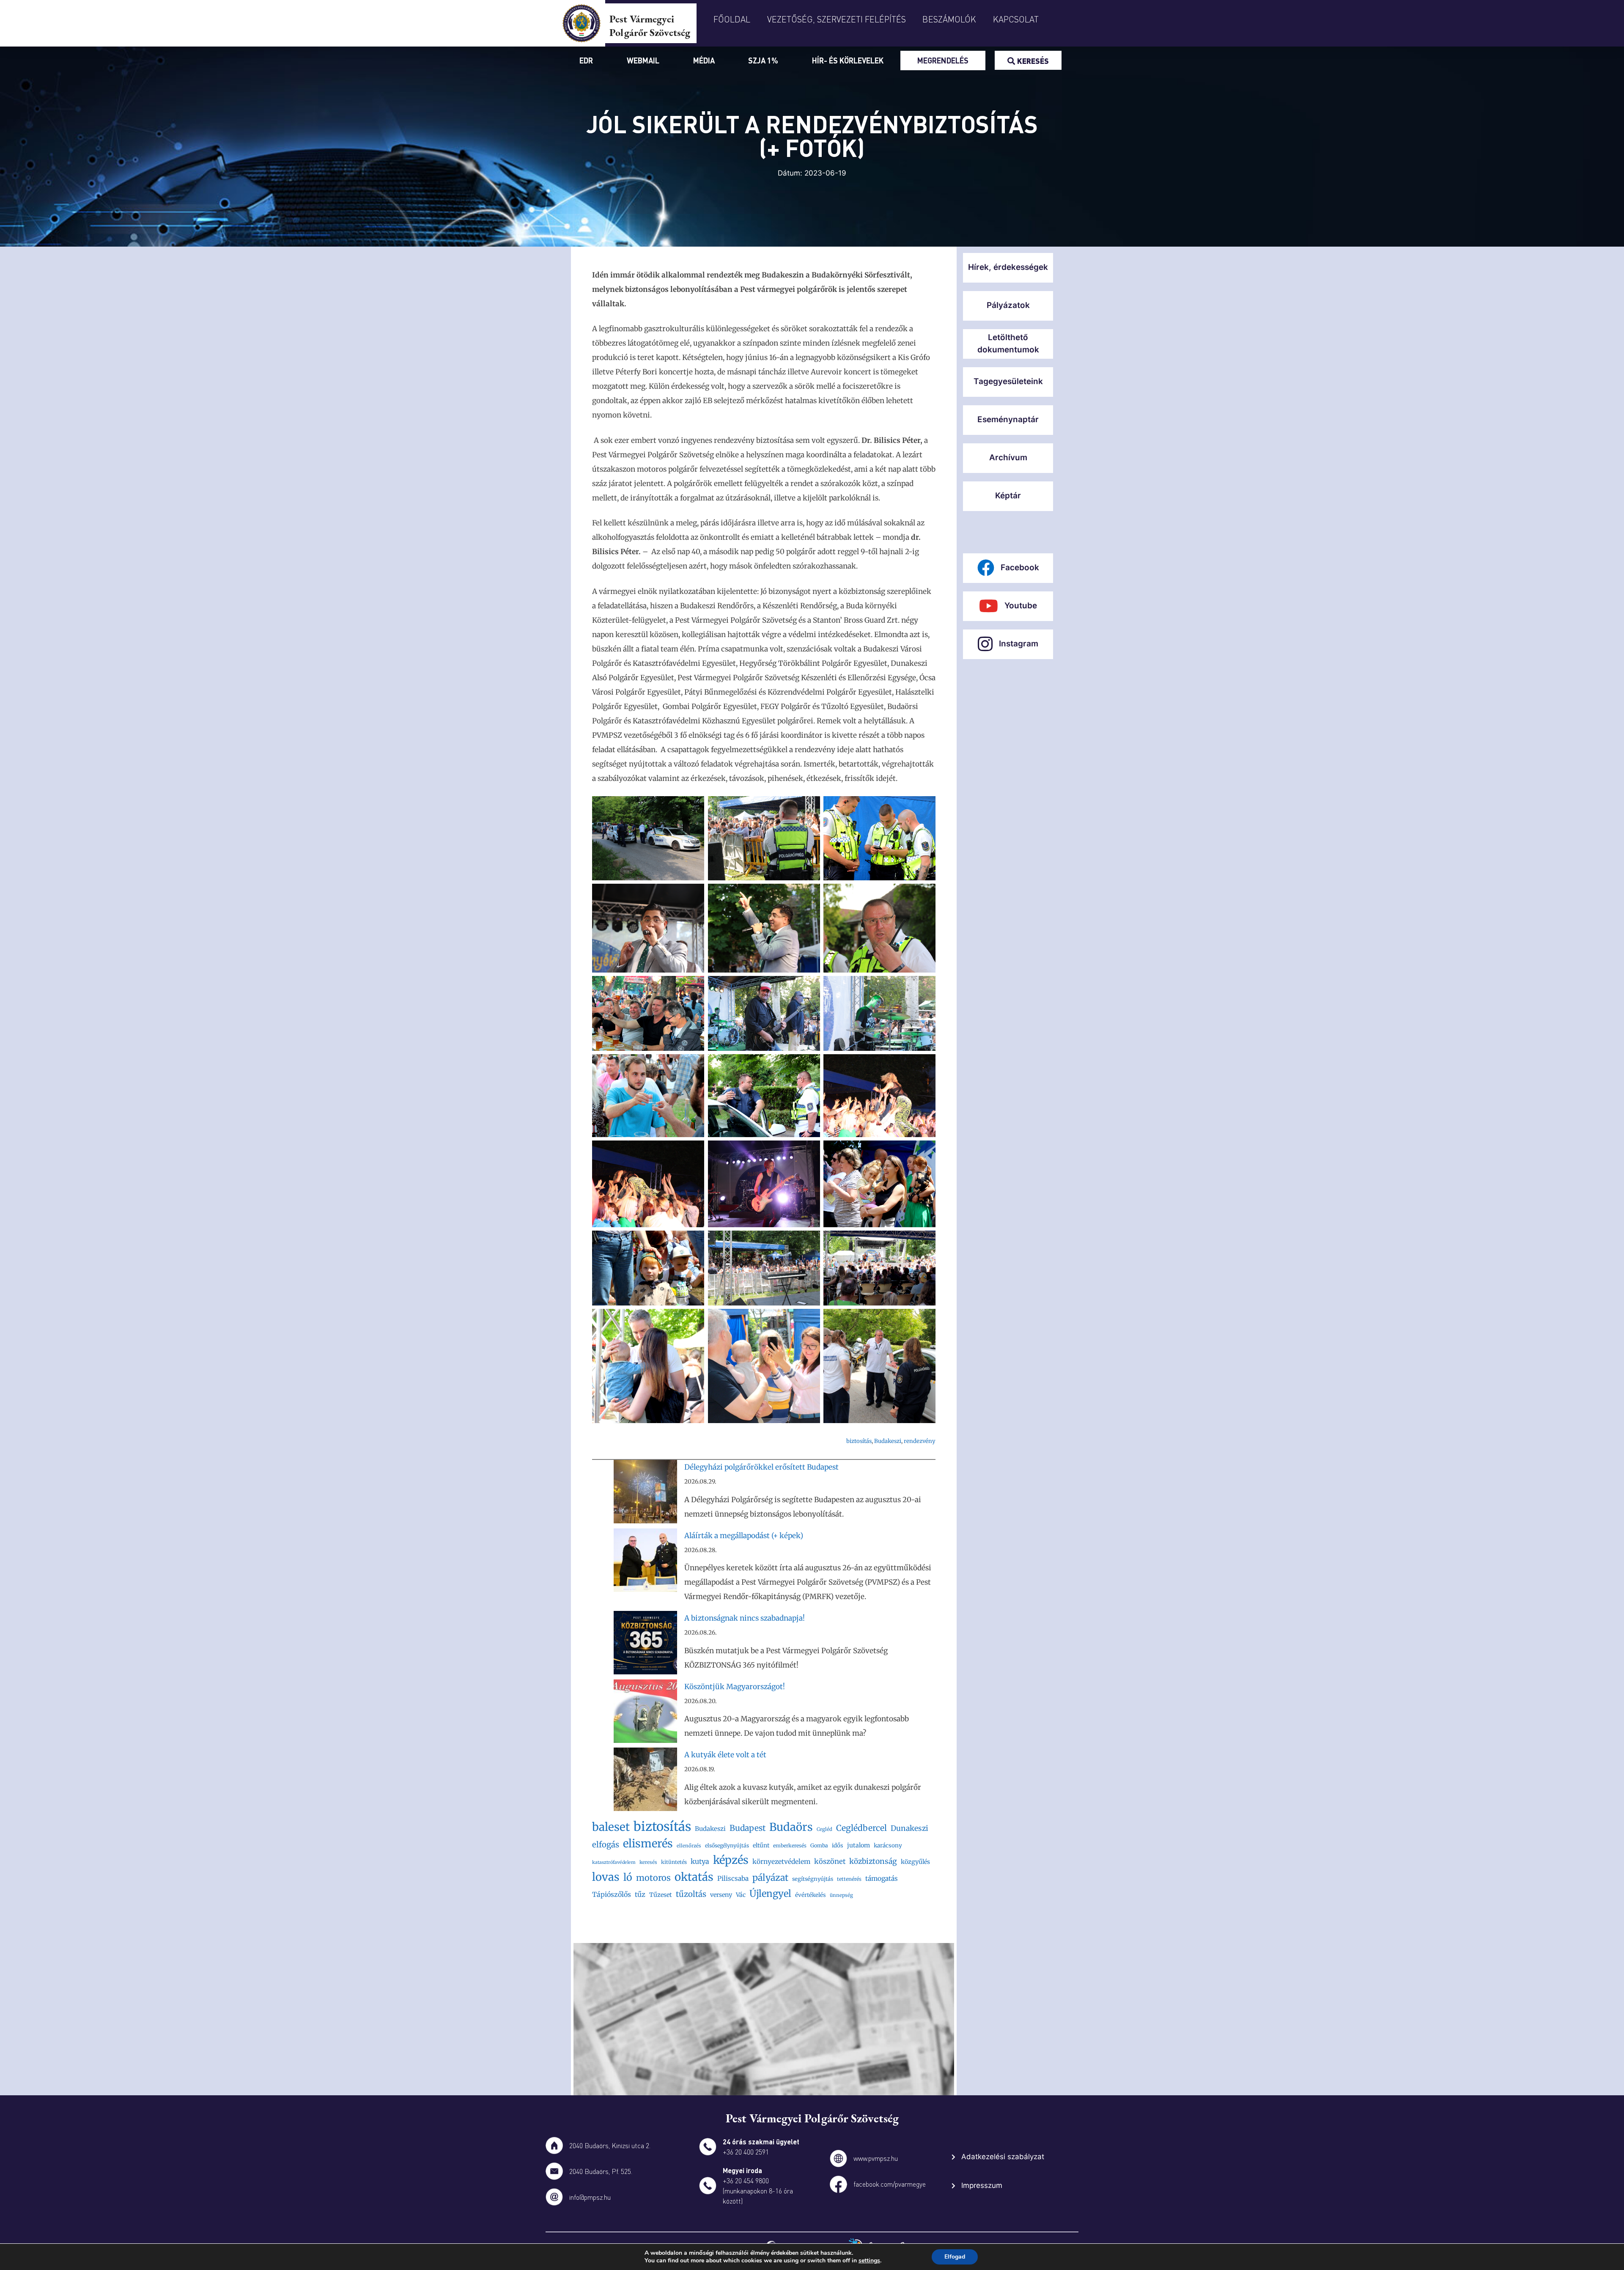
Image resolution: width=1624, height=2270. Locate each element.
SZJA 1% (763, 60)
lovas (606, 1877)
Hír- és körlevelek (848, 60)
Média (704, 60)
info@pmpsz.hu (590, 2197)
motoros (653, 1878)
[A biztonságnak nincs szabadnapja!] (645, 1645)
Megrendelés (943, 60)
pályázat (770, 1878)
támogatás (882, 1878)
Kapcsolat (1016, 19)
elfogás (606, 1845)
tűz (640, 1894)
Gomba (819, 1845)
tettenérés (849, 1879)
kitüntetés (674, 1862)
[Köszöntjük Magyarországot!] (645, 1713)
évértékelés (811, 1895)
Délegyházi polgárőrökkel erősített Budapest (761, 1467)
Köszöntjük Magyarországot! (735, 1687)
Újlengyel (770, 1893)
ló (628, 1877)
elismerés (648, 1844)
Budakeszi (888, 1441)
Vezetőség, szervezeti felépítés (837, 19)
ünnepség (841, 1895)
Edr (586, 60)
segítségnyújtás (813, 1879)
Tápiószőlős (612, 1894)
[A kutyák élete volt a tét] (645, 1782)
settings (869, 2261)
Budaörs (791, 1827)
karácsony (888, 1845)
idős (838, 1845)
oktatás (694, 1877)
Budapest (748, 1828)
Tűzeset (661, 1895)
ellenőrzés (689, 1846)
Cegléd (824, 1829)
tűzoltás (691, 1894)
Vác (741, 1895)
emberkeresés (790, 1845)
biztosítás (859, 1441)
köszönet (830, 1862)
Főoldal (732, 19)
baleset (611, 1827)
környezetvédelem (781, 1862)
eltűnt (761, 1845)
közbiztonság (873, 1861)
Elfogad (955, 2257)
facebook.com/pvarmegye (890, 2184)
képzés (731, 1860)
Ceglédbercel (861, 1828)
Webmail (643, 60)
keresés (648, 1862)
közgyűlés (915, 1862)
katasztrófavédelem (614, 1862)
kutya (700, 1861)
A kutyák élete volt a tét (725, 1755)
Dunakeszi (909, 1828)
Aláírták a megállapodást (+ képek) (744, 1536)
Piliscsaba (733, 1878)
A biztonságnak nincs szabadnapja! (745, 1618)
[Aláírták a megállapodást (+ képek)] (645, 1562)
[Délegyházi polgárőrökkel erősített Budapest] (645, 1494)
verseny (721, 1895)
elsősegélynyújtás (727, 1845)
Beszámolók (949, 19)
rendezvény (920, 1441)
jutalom (859, 1845)
